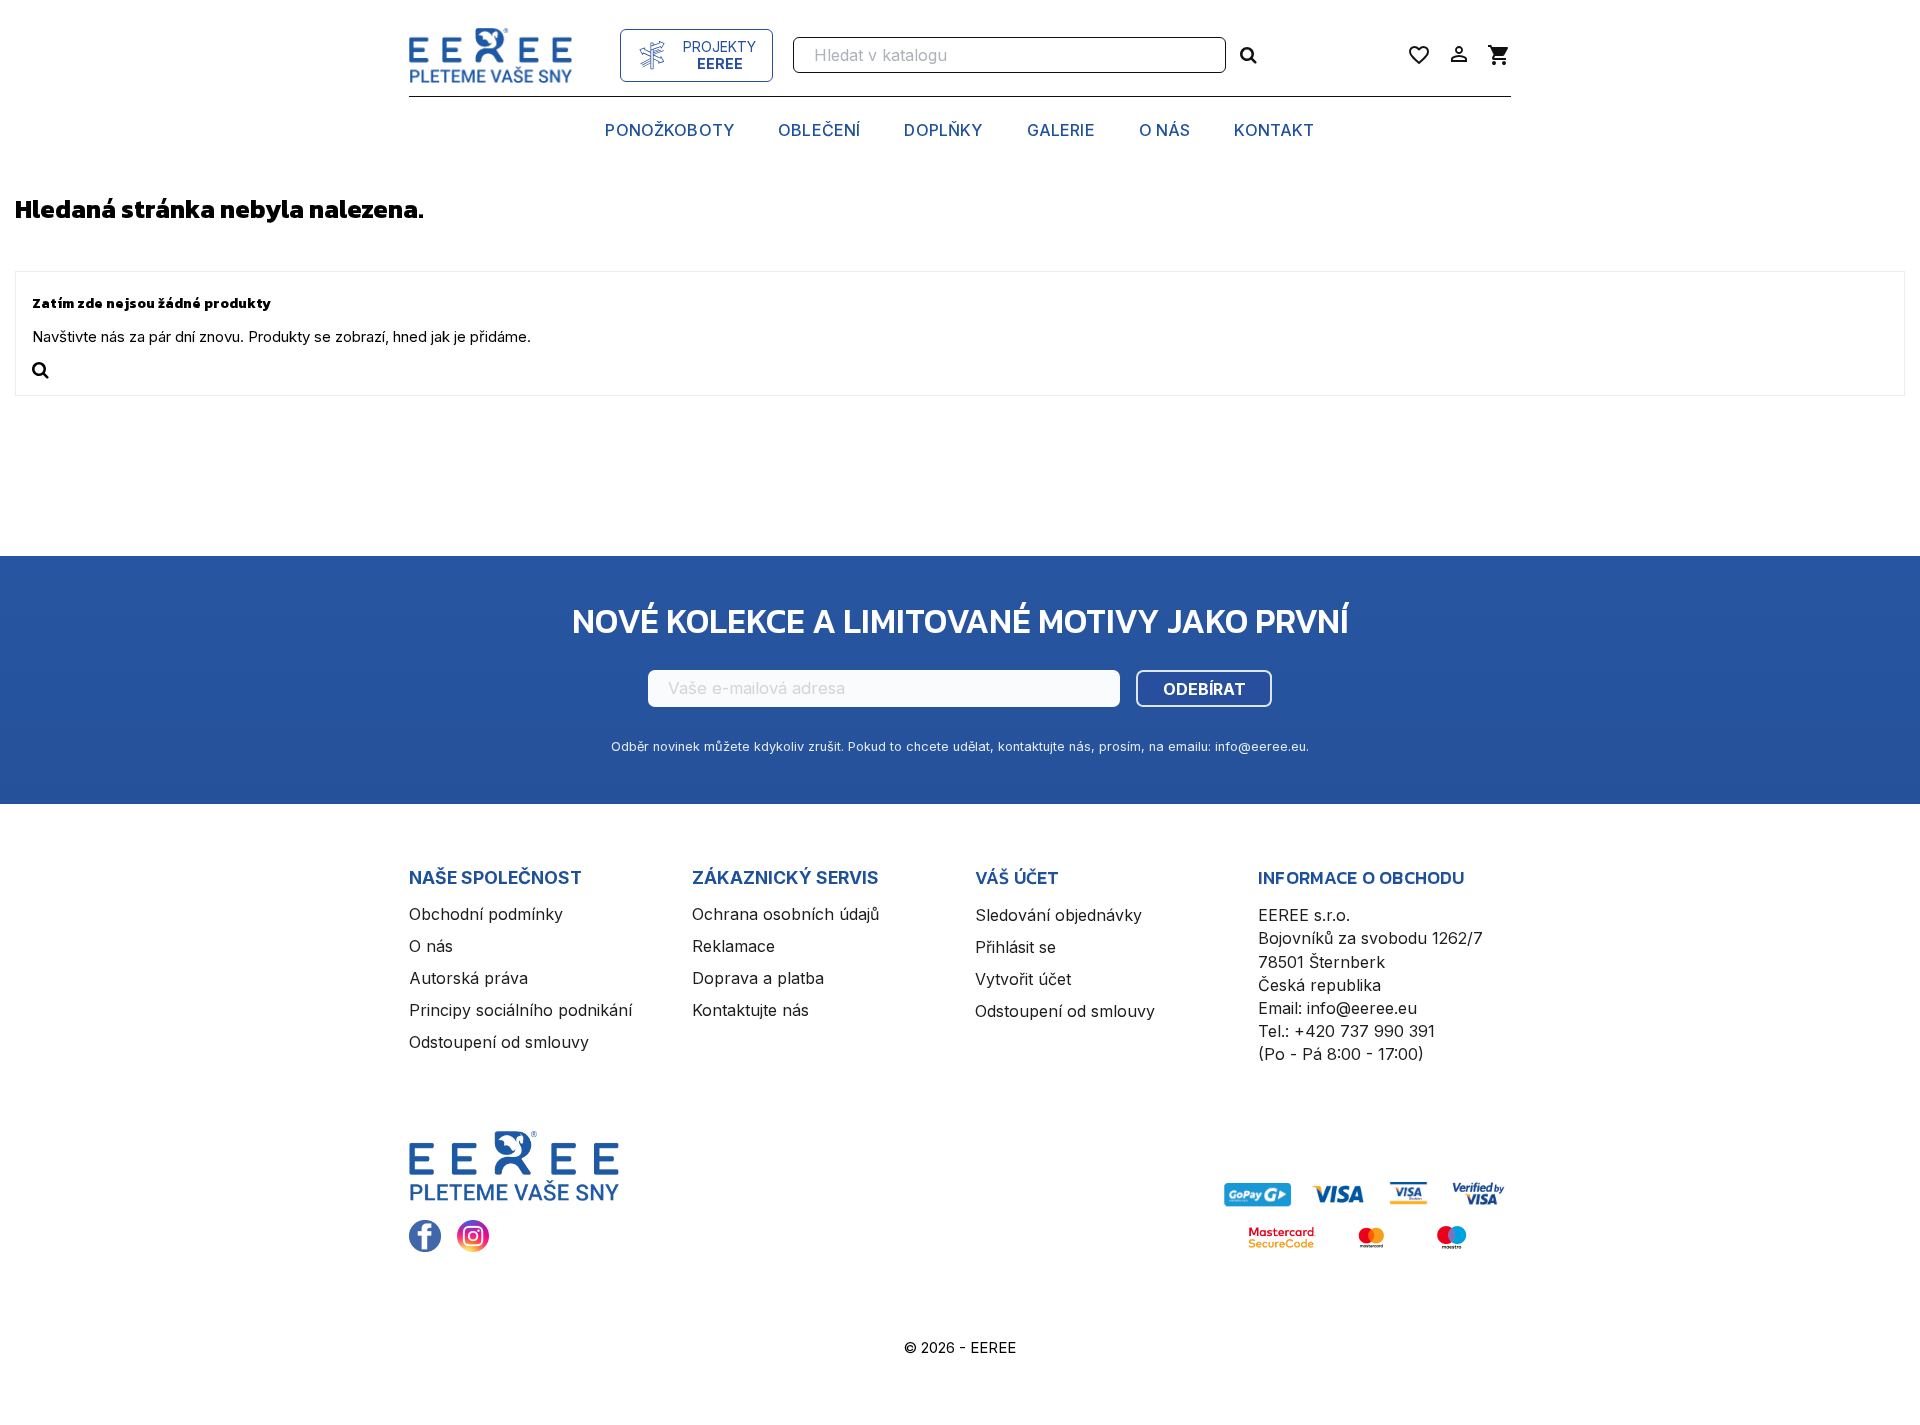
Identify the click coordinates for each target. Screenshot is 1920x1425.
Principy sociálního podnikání (520, 1010)
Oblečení (819, 131)
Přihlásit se (1015, 947)
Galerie (1061, 131)
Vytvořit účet (1023, 979)
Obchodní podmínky (486, 914)
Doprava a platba (758, 978)
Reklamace (733, 946)
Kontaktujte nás (750, 1010)
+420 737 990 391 (1364, 1031)
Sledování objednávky (1058, 915)
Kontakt (1274, 131)
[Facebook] (425, 1236)
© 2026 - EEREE (960, 1347)
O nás (1165, 131)
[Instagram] (473, 1236)
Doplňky (943, 131)
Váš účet (1017, 877)
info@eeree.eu (1362, 1008)
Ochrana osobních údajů (785, 914)
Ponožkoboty (669, 131)
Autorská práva (468, 978)
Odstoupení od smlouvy (499, 1042)
